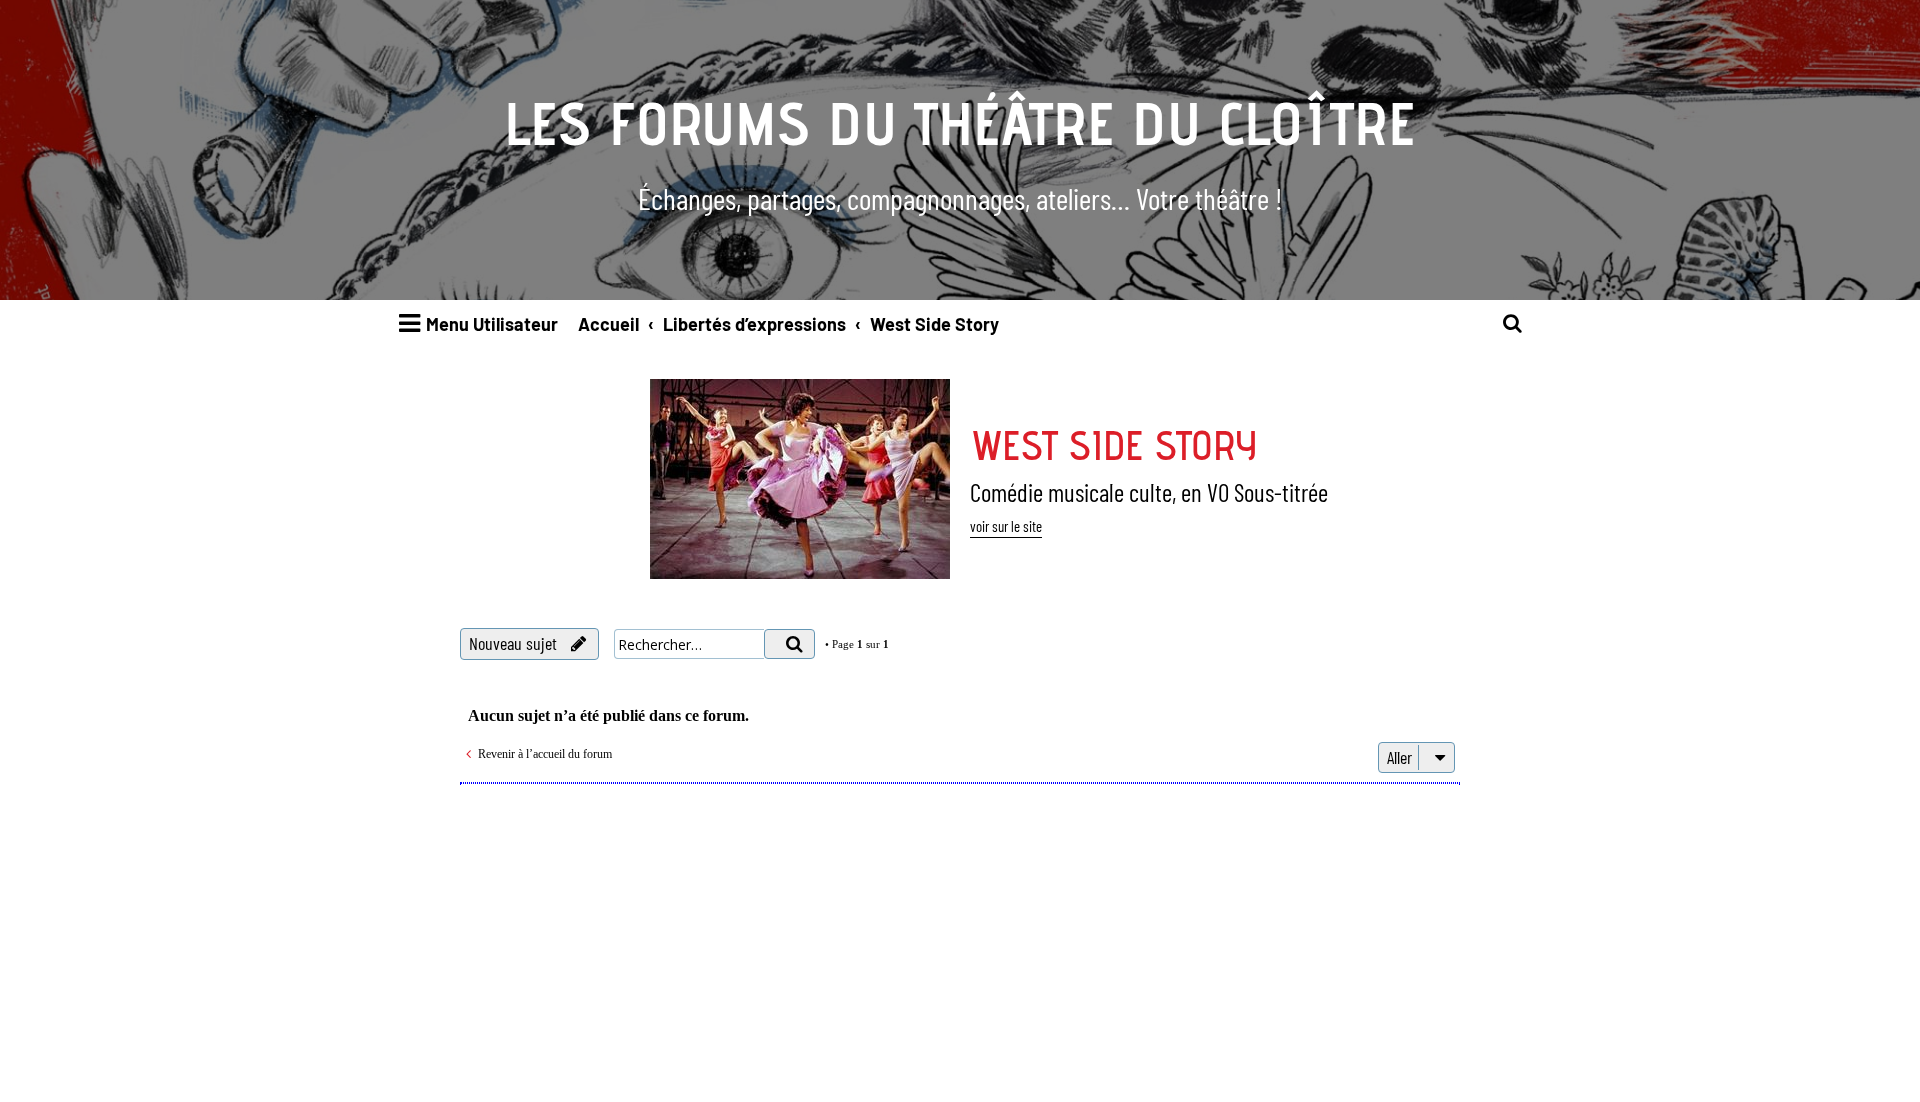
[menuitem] (1513, 324)
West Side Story (1113, 445)
